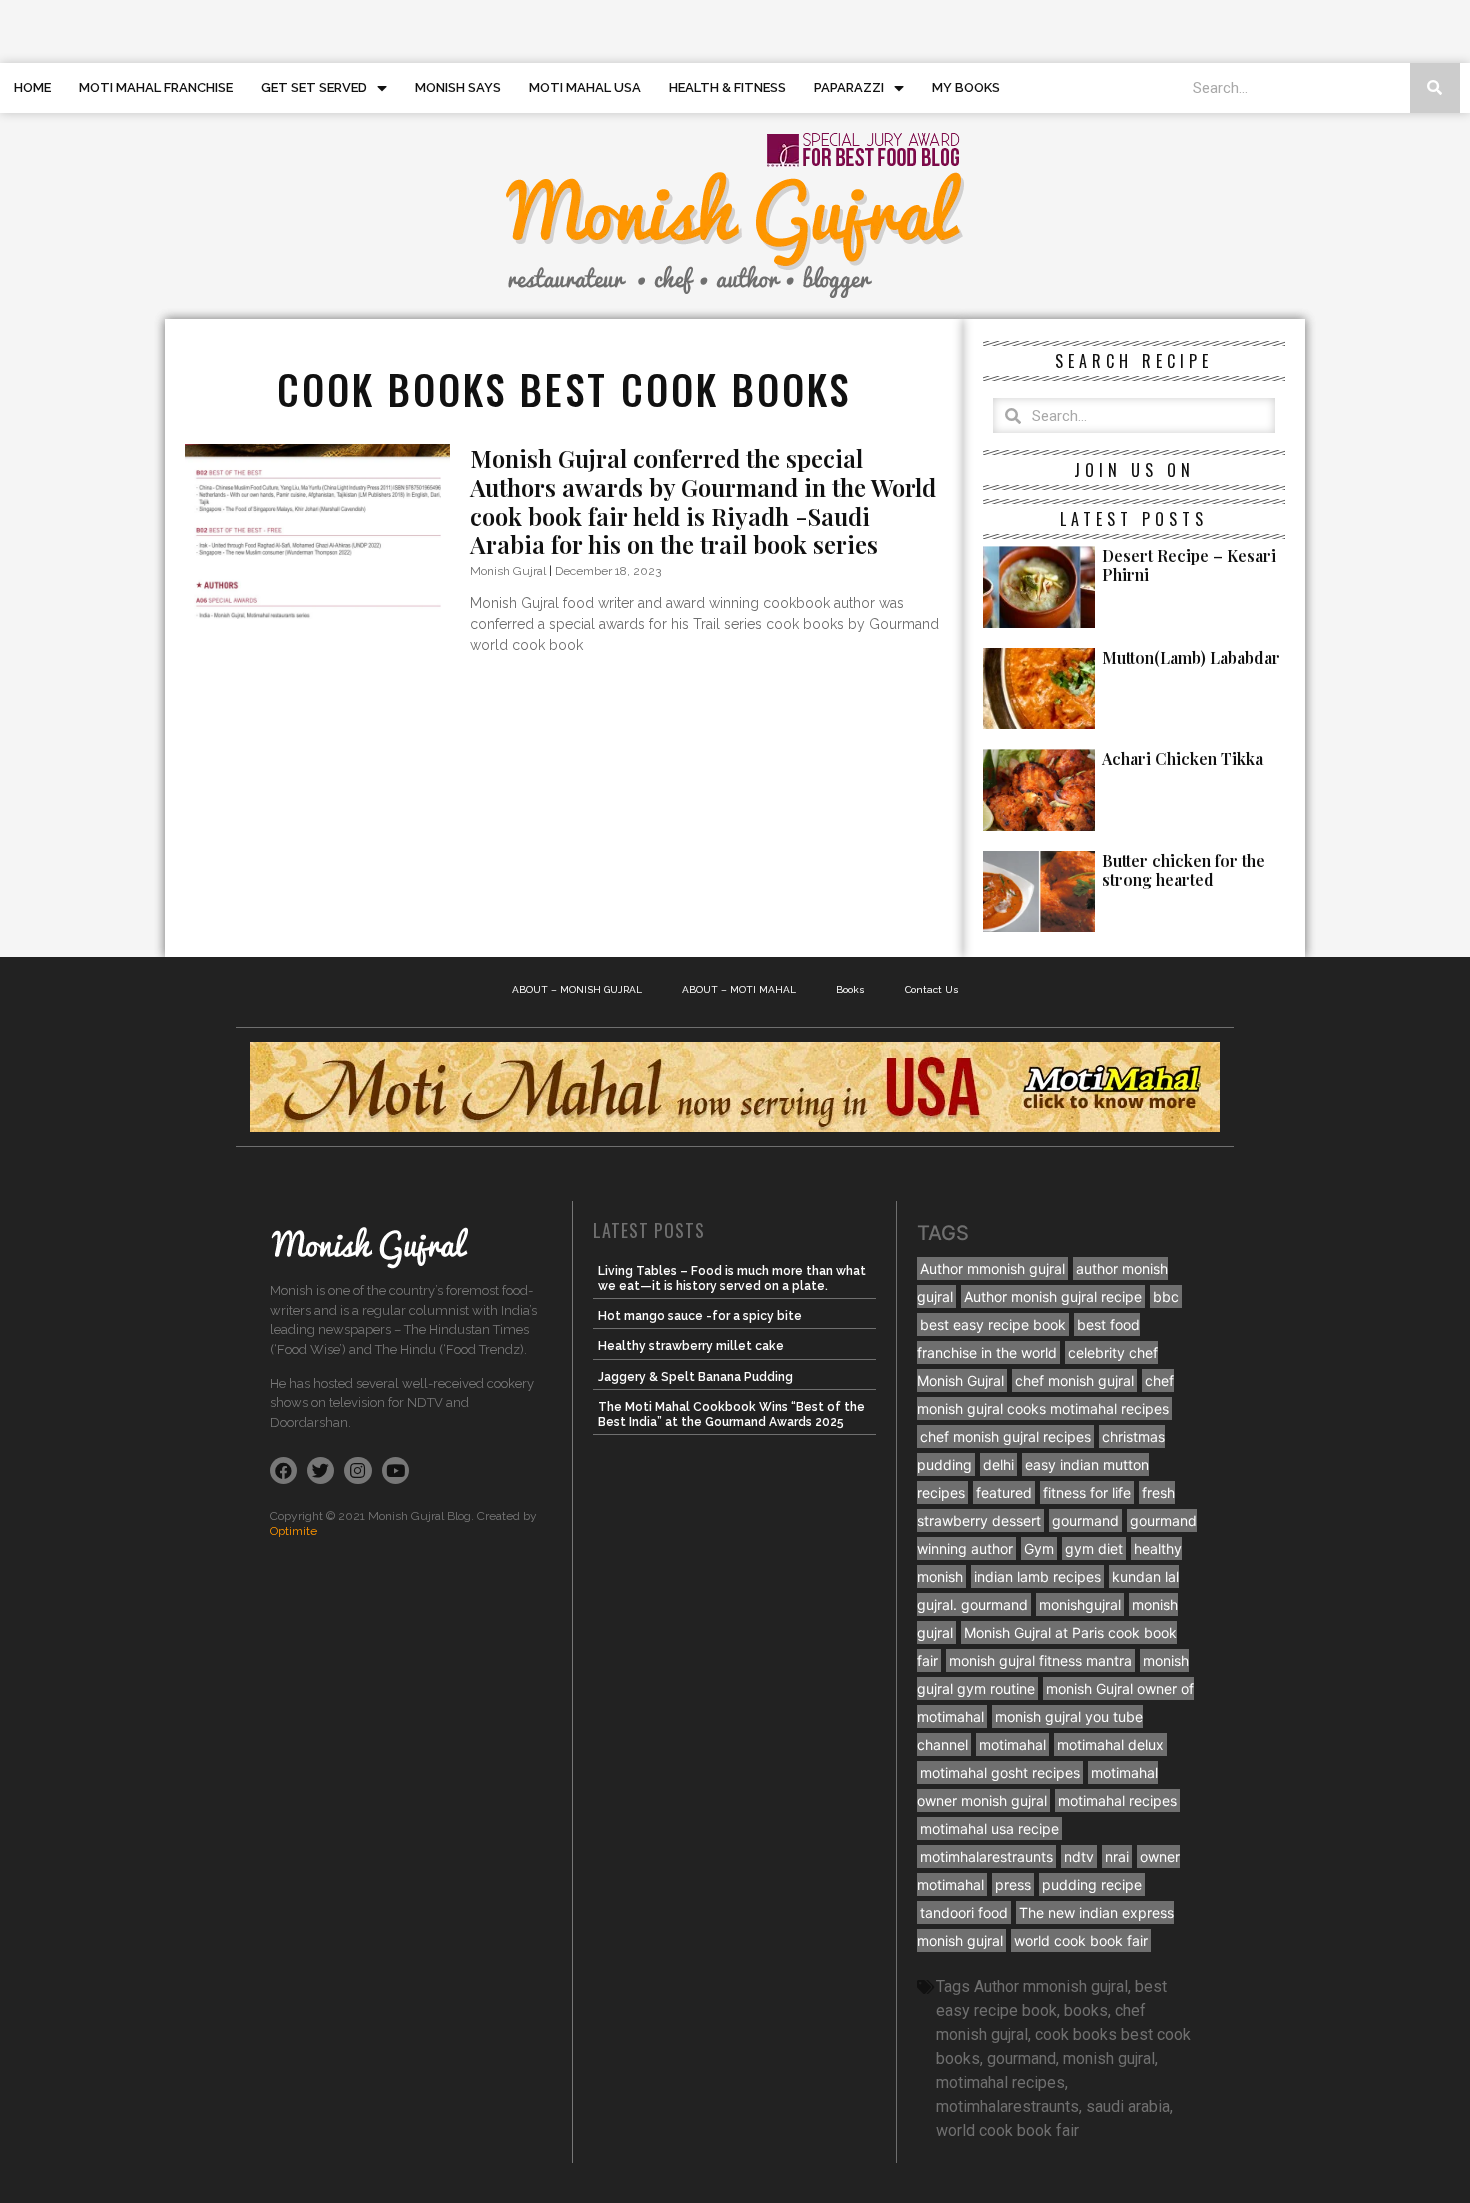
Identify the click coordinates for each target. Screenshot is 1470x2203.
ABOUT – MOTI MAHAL (739, 989)
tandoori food (964, 1912)
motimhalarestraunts (986, 1856)
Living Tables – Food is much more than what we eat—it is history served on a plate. (732, 1278)
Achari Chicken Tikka (1182, 758)
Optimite (293, 1531)
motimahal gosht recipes (1000, 1772)
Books (850, 989)
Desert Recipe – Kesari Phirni (1189, 565)
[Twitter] (320, 1470)
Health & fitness (727, 87)
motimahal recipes (1117, 1800)
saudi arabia (1128, 2106)
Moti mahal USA (585, 87)
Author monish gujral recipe (1053, 1296)
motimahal (1012, 1744)
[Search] (1435, 88)
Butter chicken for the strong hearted (1183, 870)
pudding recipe (1092, 1884)
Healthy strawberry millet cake (691, 1346)
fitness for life (1087, 1492)
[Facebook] (283, 1470)
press (1013, 1884)
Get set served (314, 87)
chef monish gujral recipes (1005, 1436)
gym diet (1094, 1548)
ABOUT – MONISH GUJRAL (577, 989)
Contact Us (932, 989)
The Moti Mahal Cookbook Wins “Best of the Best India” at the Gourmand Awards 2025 (731, 1414)
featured (1004, 1492)
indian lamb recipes (1037, 1576)
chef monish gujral (1074, 1380)
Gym (1039, 1548)
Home (32, 87)
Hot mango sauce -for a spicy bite (700, 1316)
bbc (1166, 1296)
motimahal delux (1110, 1744)
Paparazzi (849, 87)
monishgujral (1080, 1604)
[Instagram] (357, 1470)
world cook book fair (1081, 1940)
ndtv (1079, 1856)
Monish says (458, 87)
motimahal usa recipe (989, 1828)
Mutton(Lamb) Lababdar (1191, 657)
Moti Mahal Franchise (156, 87)
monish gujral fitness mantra (1040, 1660)
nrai (1117, 1856)
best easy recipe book (993, 1324)
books (1086, 2010)
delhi (998, 1464)
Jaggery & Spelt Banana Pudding (695, 1377)
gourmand (1085, 1520)
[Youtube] (395, 1470)
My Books (966, 87)
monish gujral (1109, 2058)
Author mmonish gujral (992, 1268)
